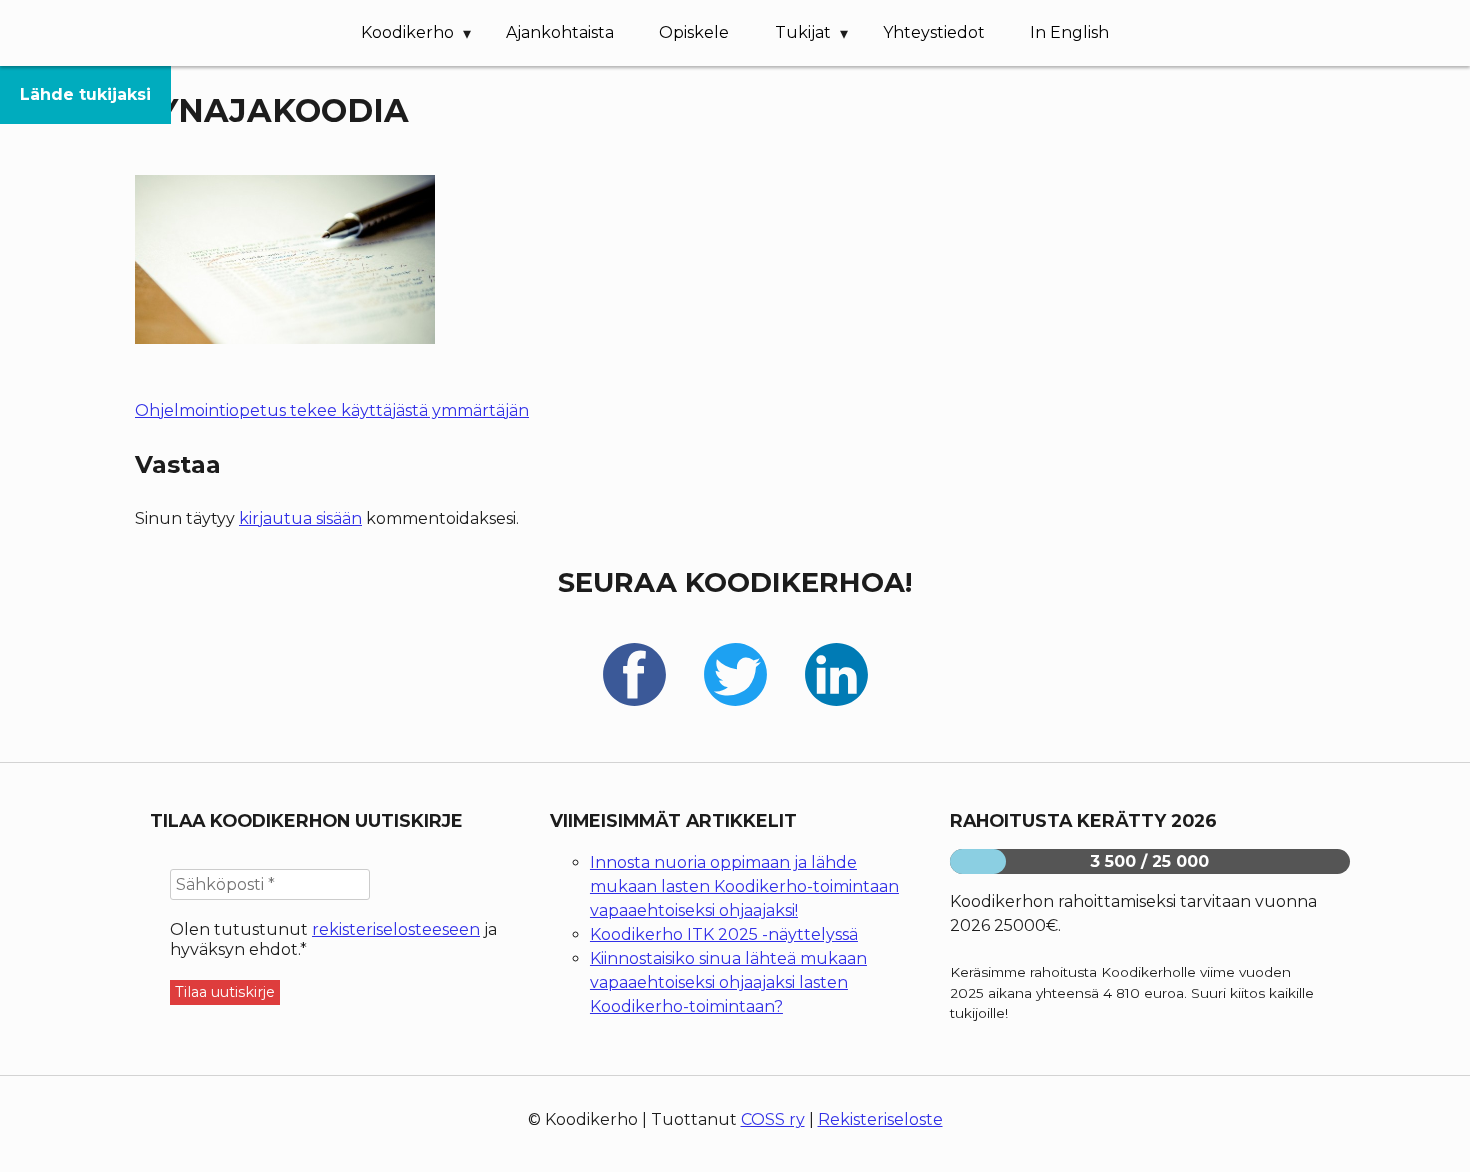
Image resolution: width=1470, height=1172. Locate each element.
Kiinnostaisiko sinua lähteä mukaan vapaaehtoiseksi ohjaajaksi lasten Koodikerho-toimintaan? (728, 982)
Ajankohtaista (560, 32)
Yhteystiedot (934, 32)
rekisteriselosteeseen (396, 929)
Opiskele (694, 32)
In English (1069, 32)
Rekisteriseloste (880, 1119)
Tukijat (803, 32)
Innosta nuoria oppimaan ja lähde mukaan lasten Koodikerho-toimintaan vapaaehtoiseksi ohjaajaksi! (744, 886)
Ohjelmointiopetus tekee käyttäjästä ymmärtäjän (332, 410)
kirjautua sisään (300, 518)
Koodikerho (407, 32)
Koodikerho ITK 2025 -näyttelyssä (724, 934)
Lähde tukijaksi (85, 94)
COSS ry (773, 1119)
